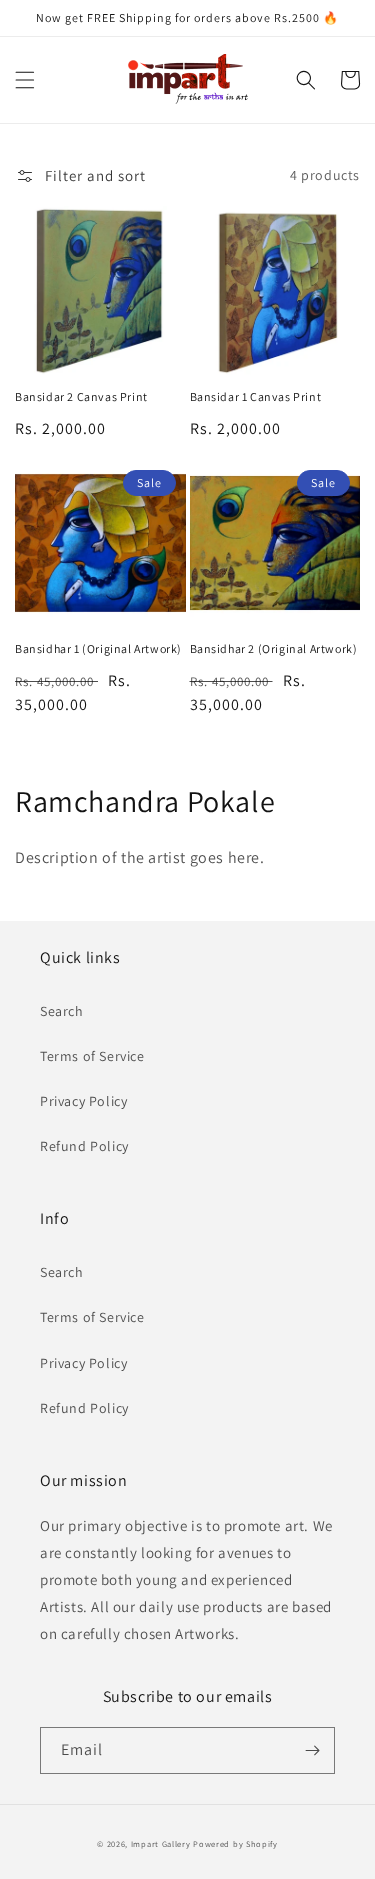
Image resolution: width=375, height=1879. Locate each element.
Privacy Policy (83, 1101)
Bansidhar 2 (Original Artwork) (274, 648)
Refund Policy (84, 1146)
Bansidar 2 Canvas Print (81, 396)
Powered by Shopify (235, 1843)
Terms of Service (92, 1056)
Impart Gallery (161, 1843)
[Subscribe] (312, 1750)
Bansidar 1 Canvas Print (256, 396)
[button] (25, 80)
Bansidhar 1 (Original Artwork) (98, 648)
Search (62, 1011)
